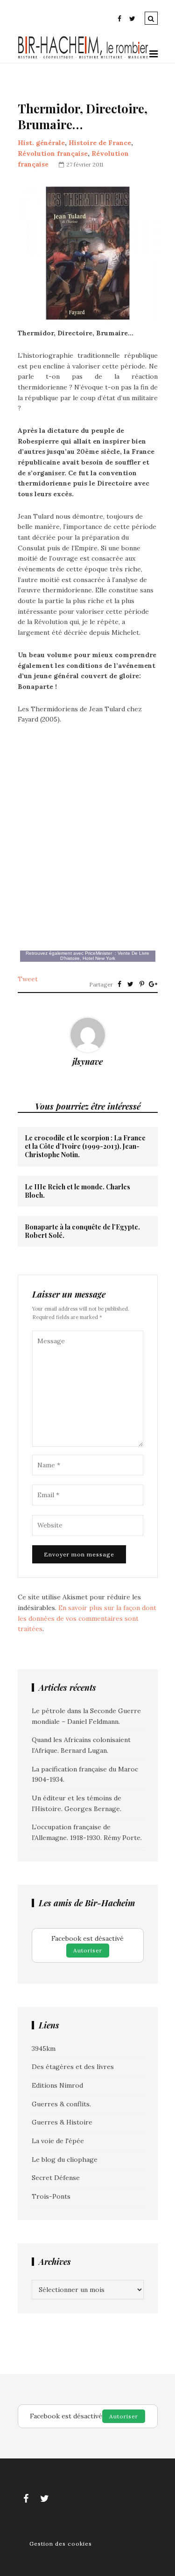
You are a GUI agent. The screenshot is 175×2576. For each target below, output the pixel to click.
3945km (44, 2048)
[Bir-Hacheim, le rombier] (84, 57)
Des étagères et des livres (73, 2067)
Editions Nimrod (57, 2085)
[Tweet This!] (131, 984)
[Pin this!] (142, 984)
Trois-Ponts (51, 2196)
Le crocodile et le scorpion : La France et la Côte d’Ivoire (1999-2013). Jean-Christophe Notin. (85, 1146)
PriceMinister (98, 953)
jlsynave (87, 1062)
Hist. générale (41, 143)
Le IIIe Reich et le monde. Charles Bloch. (77, 1191)
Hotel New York (99, 958)
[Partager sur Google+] (153, 984)
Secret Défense (56, 2178)
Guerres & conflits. (61, 2104)
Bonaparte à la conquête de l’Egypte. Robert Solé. (82, 1231)
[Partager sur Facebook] (119, 984)
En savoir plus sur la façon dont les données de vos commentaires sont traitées (87, 1618)
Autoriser (88, 1950)
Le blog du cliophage (65, 2159)
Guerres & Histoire (62, 2122)
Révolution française (53, 153)
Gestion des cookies (61, 2544)
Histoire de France (100, 143)
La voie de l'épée (58, 2141)
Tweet (28, 979)
